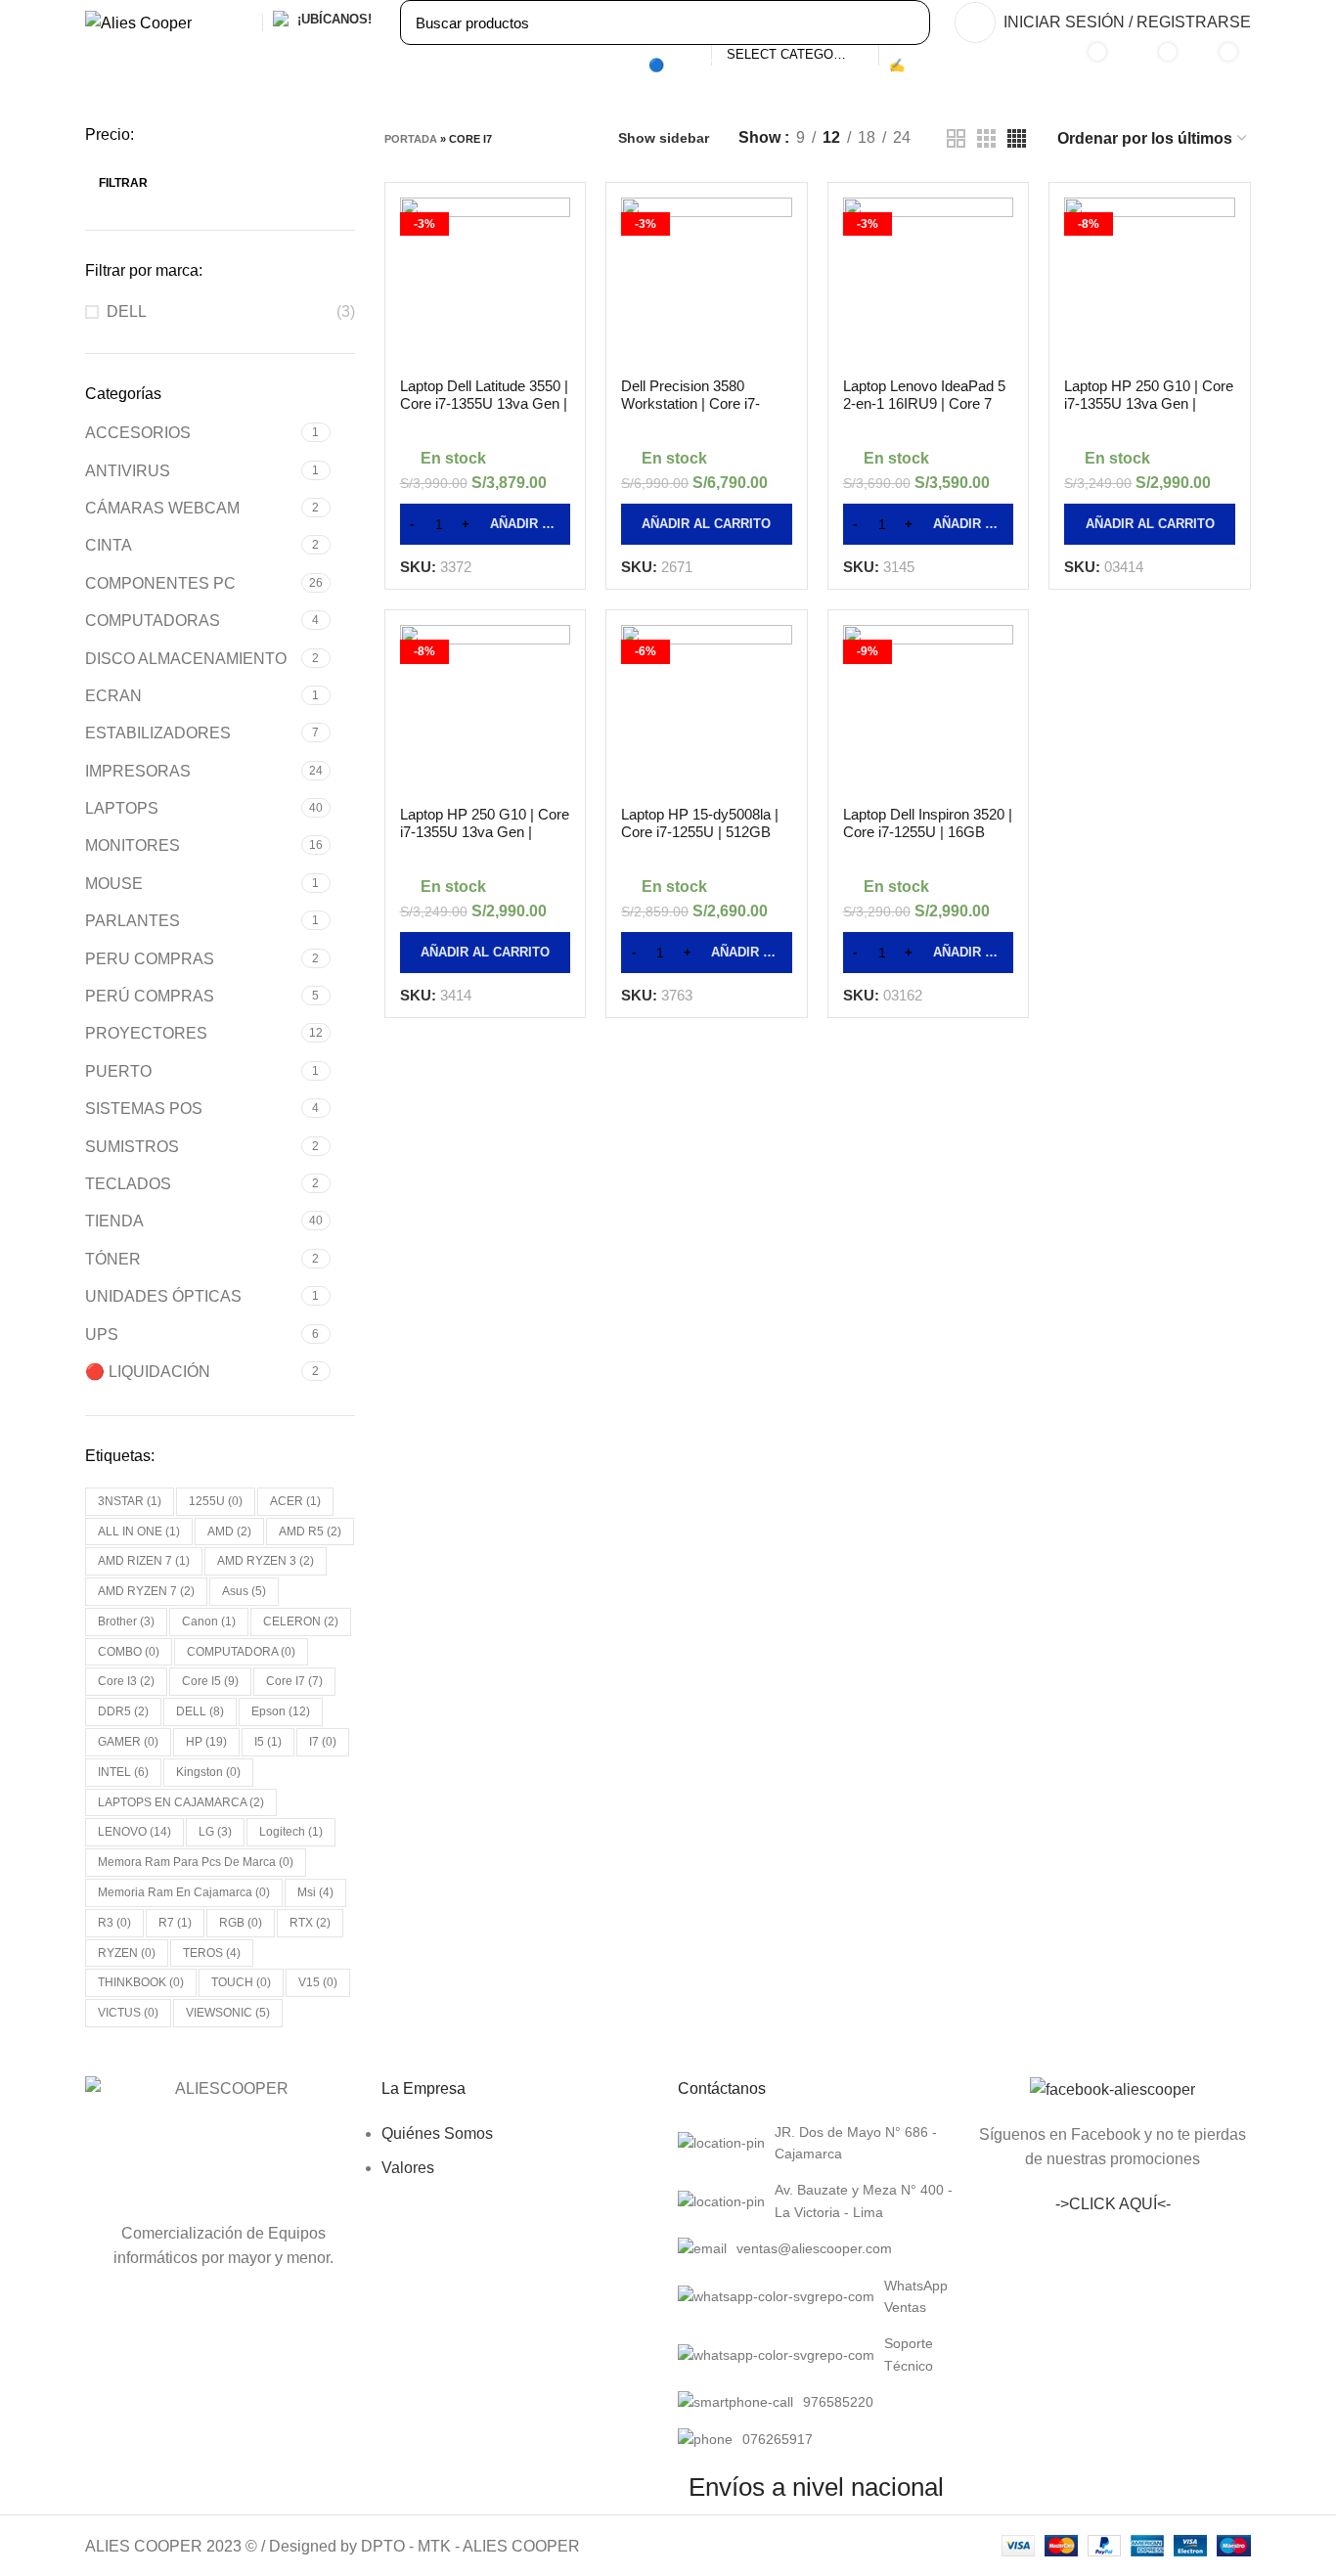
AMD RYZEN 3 (266, 1561)
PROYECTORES (146, 1033)
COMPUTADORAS (153, 621)
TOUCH (241, 1982)
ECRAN (113, 696)
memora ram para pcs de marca (196, 1862)
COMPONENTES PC (160, 583)
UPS (102, 1334)
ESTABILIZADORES (158, 733)
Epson (281, 1711)
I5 (268, 1742)
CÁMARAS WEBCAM (162, 508)
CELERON (301, 1621)
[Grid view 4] (1017, 138)
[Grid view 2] (956, 138)
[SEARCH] (905, 22)
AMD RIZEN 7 (144, 1561)
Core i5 (210, 1681)
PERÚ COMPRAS (150, 996)
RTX (310, 1923)
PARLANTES (133, 921)
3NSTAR (130, 1501)
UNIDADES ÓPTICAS (163, 1296)
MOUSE (114, 884)
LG (215, 1832)
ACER (295, 1501)
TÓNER (113, 1259)
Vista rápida (556, 281)
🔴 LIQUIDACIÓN (148, 1372)
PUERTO (118, 1071)
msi (315, 1892)
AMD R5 (310, 1532)
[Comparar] (556, 232)
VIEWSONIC (228, 2013)
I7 (323, 1742)
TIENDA (114, 1221)
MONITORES (133, 845)
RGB (241, 1923)
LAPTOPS (122, 808)
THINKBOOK (141, 1982)
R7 (175, 1923)
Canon (209, 1621)
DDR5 (123, 1711)
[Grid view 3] (986, 138)
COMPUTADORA (241, 1652)
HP (206, 1742)
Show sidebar (664, 138)
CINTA (109, 545)
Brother (126, 1621)
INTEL (123, 1772)
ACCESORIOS (138, 433)
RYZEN (127, 1953)
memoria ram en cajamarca (184, 1892)
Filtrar (123, 183)
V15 (318, 1982)
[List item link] (816, 2143)
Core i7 (294, 1681)
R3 (114, 1923)
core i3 (126, 1681)
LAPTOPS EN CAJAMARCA (181, 1802)
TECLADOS (128, 1184)
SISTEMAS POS (144, 1109)
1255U (216, 1501)
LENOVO (134, 1832)
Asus (244, 1591)
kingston (208, 1772)
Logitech (291, 1832)
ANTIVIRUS (128, 471)
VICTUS (128, 2013)
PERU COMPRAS (150, 959)
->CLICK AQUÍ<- (1113, 2204)
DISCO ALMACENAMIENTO (186, 659)
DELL (127, 311)
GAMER (128, 1742)
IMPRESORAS (138, 771)
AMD (229, 1532)
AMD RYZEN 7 (146, 1591)
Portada (411, 139)
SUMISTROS (132, 1147)
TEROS (212, 1953)
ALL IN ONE (139, 1532)
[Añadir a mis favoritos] (556, 330)
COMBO (129, 1652)
